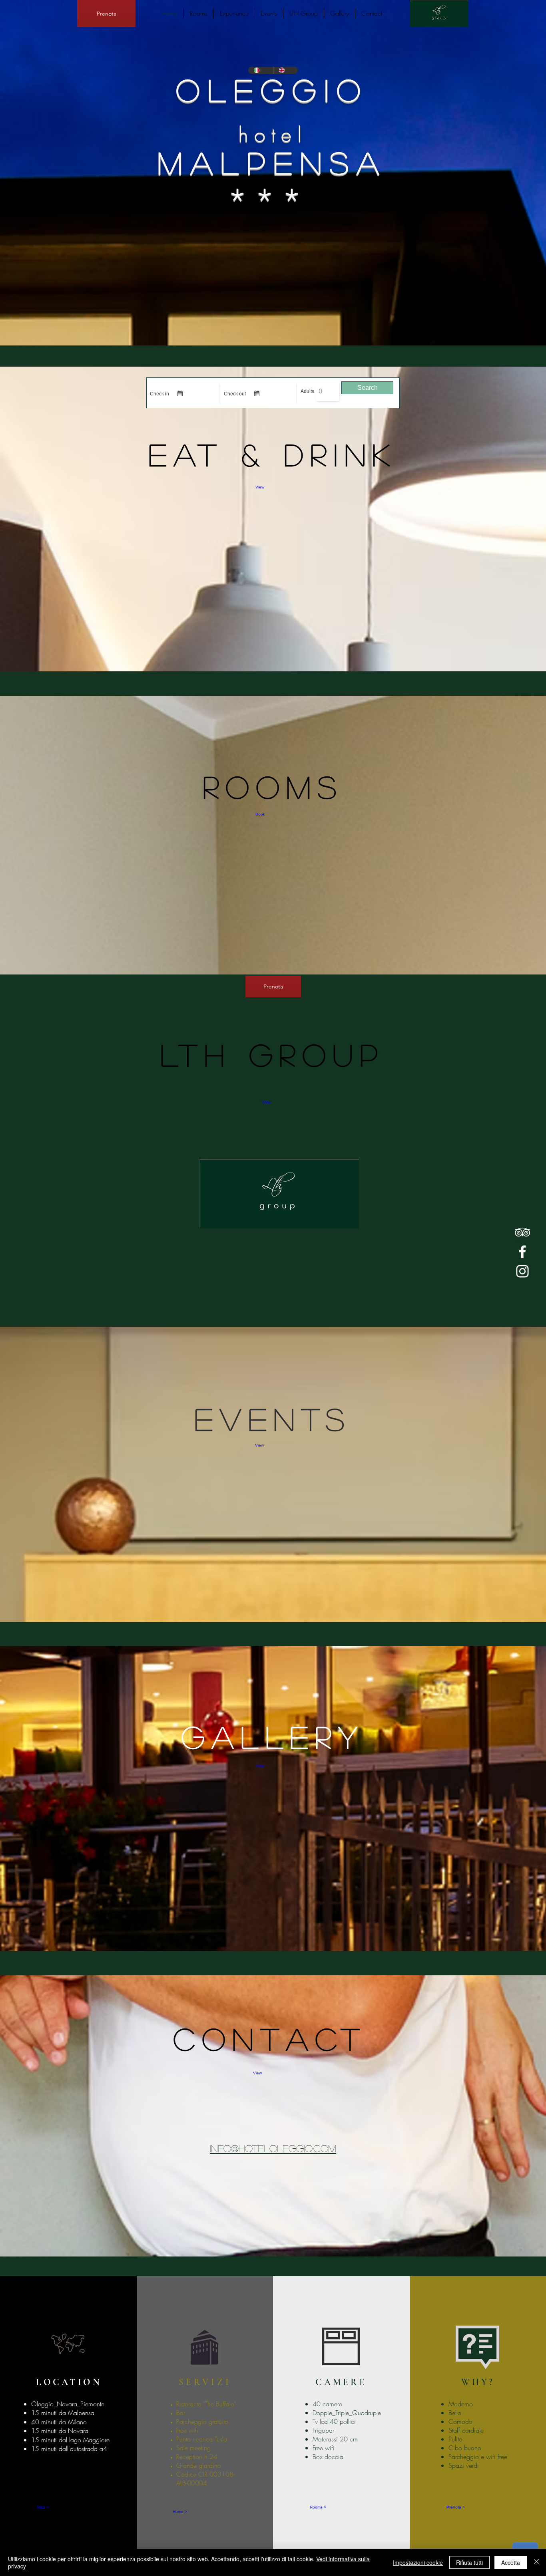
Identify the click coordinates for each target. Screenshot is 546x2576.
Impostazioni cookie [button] (418, 2562)
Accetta (511, 2562)
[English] (286, 70)
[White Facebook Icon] (522, 1252)
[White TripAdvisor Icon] (522, 1232)
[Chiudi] (536, 2562)
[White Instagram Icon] (522, 1271)
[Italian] (261, 70)
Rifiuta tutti (469, 2562)
